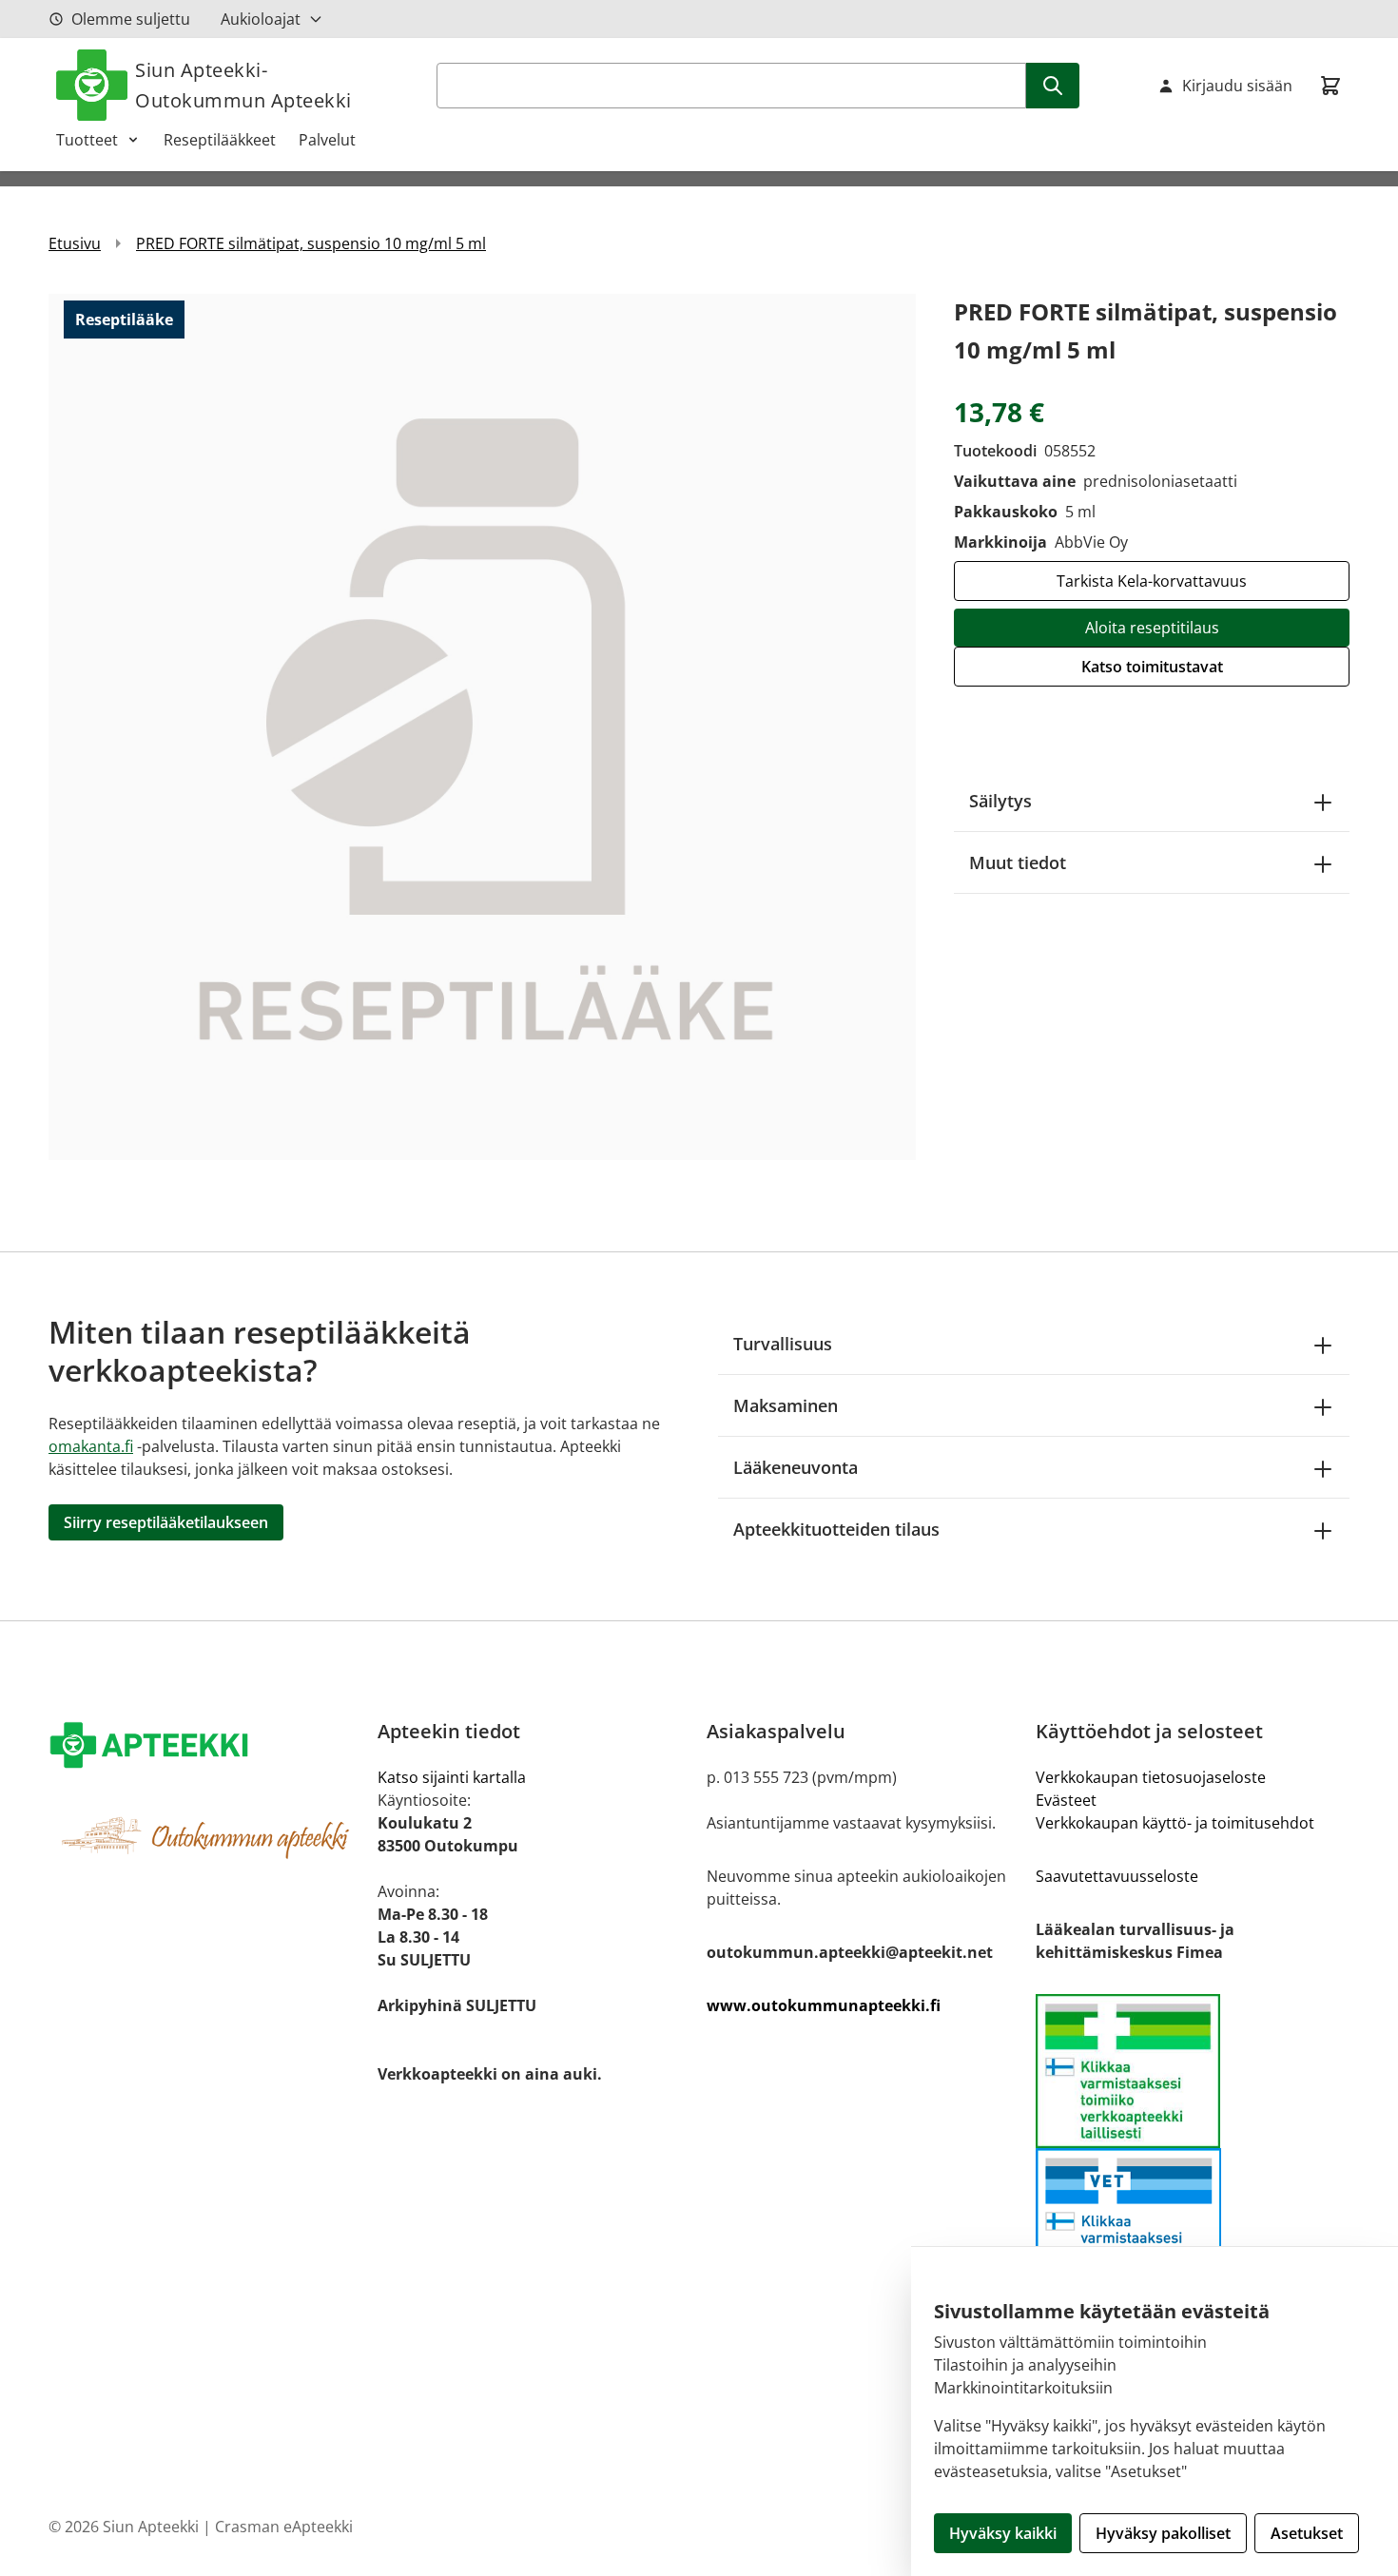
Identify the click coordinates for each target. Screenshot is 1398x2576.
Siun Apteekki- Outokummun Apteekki (243, 85)
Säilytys (1000, 801)
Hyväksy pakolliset (1163, 2533)
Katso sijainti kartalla (452, 1777)
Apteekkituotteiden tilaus (836, 1529)
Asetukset (1307, 2533)
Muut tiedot (1018, 862)
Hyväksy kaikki (1003, 2533)
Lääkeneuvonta (796, 1467)
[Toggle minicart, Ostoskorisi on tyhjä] (1330, 86)
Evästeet (1066, 1800)
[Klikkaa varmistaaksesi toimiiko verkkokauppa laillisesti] (1193, 2071)
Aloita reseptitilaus (1152, 628)
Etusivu (75, 243)
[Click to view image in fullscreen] (482, 726)
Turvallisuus (783, 1344)
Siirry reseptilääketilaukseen (166, 1522)
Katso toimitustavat (1152, 667)
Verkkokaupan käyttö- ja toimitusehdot (1175, 1823)
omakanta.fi (91, 1446)
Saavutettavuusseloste (1117, 1876)
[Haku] (1053, 86)
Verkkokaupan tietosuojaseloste (1151, 1777)
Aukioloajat (261, 19)
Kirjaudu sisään (1237, 86)
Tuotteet (87, 140)
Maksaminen (786, 1405)
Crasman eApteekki (284, 2527)
